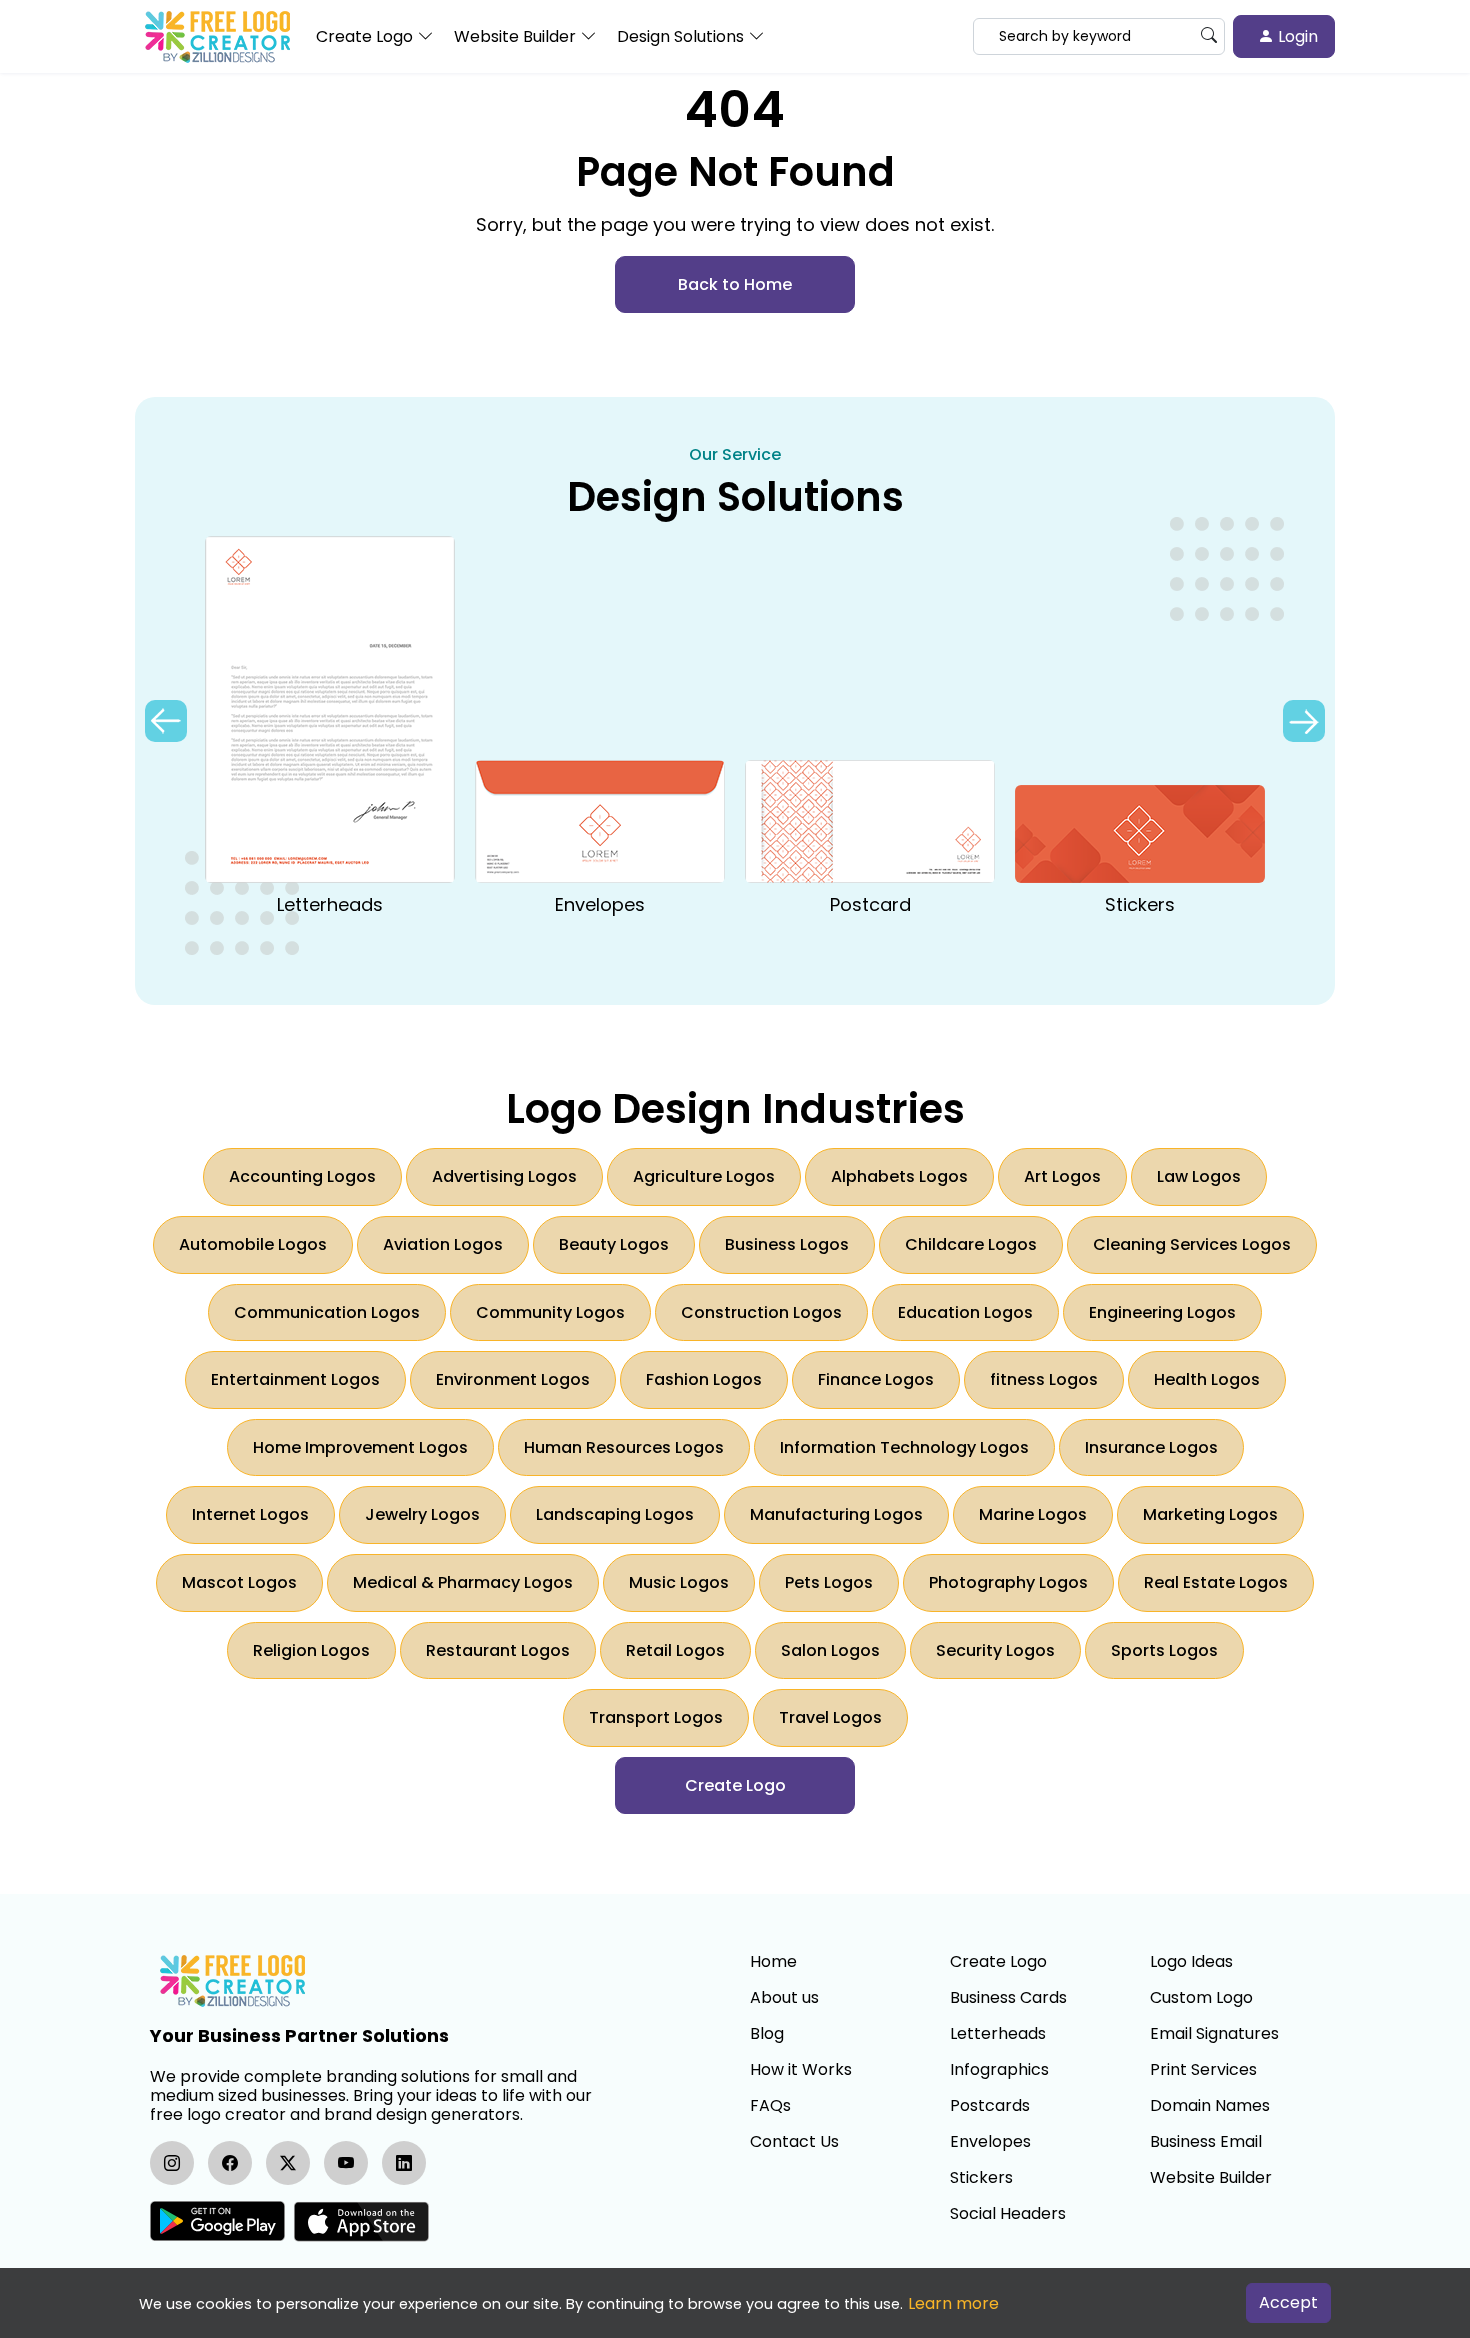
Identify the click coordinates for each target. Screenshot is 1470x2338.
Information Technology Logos (904, 1447)
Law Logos (1199, 1176)
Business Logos (787, 1244)
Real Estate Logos (1216, 1582)
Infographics (999, 2070)
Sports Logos (1164, 1650)
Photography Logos (1008, 1582)
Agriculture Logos (704, 1176)
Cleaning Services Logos (1192, 1244)
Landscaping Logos (615, 1514)
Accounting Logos (302, 1176)
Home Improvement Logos (360, 1447)
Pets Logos (829, 1582)
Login (1296, 36)
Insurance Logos (1151, 1447)
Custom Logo (1201, 1998)
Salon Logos (830, 1650)
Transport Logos (656, 1717)
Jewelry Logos (422, 1514)
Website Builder (1211, 2178)
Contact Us (794, 2142)
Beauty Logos (614, 1244)
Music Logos (679, 1582)
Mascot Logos (239, 1582)
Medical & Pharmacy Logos (463, 1582)
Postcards (990, 2106)
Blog (767, 2034)
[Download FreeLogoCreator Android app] (217, 2221)
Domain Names (1210, 2106)
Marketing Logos (1210, 1514)
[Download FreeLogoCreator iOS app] (361, 2221)
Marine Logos (1033, 1514)
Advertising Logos (504, 1176)
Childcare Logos (971, 1244)
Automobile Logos (253, 1244)
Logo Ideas (1191, 1962)
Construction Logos (761, 1312)
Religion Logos (311, 1650)
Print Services (1203, 2070)
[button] (1304, 721)
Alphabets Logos (899, 1176)
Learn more (953, 2303)
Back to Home (735, 284)
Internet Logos (250, 1514)
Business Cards (1008, 1998)
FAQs (770, 2106)
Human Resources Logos (624, 1447)
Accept (1288, 2302)
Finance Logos (876, 1379)
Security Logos (995, 1650)
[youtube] (346, 2163)
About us (784, 1998)
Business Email (1206, 2142)
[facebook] (230, 2163)
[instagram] (172, 2163)
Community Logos (550, 1312)
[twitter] (288, 2163)
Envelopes (990, 2142)
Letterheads (998, 2034)
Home (773, 1962)
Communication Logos (327, 1312)
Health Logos (1207, 1379)
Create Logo (998, 1962)
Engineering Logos (1162, 1312)
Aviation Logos (443, 1244)
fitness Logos (1044, 1379)
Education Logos (965, 1312)
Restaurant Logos (498, 1650)
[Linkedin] (404, 2163)
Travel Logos (830, 1717)
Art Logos (1062, 1176)
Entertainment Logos (295, 1379)
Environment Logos (513, 1379)
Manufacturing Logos (836, 1514)
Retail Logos (675, 1650)
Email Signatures (1214, 2034)
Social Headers (1008, 2214)
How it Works (801, 2070)
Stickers (981, 2178)
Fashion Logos (704, 1379)
